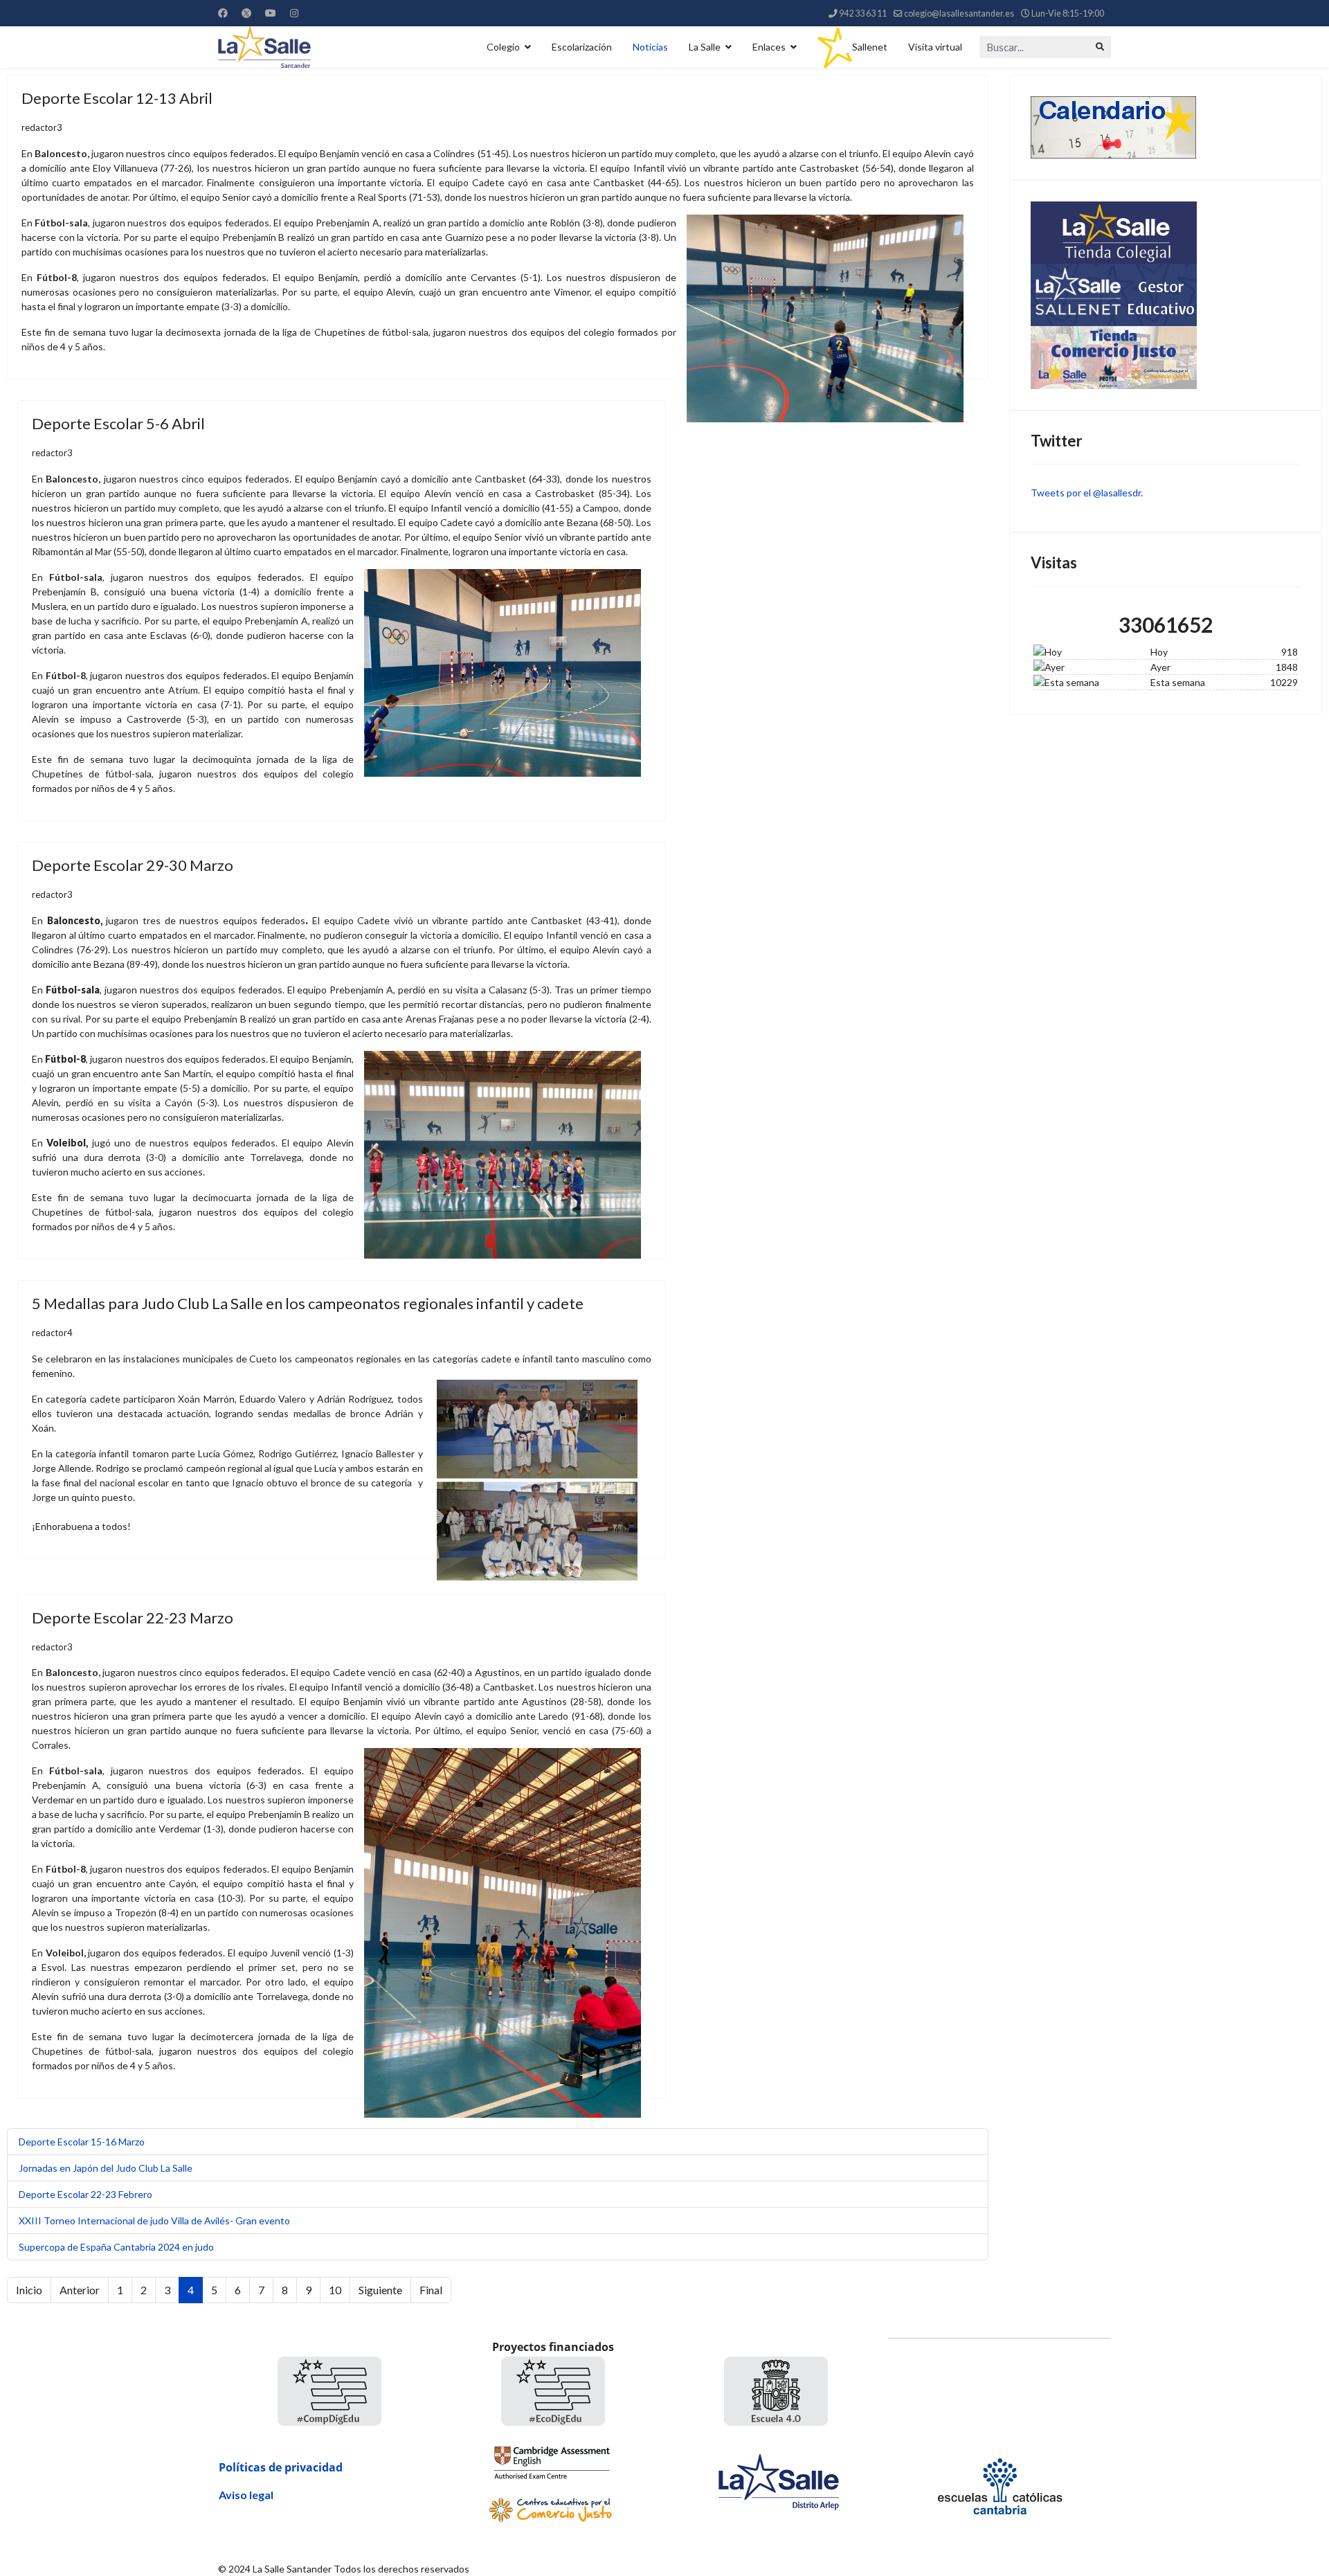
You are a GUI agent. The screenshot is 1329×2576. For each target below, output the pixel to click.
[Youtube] (271, 13)
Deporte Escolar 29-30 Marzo (133, 865)
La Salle (705, 47)
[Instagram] (294, 13)
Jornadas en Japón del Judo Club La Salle (106, 2168)
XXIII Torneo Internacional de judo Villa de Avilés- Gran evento (154, 2221)
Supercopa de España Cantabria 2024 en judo (116, 2247)
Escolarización (582, 47)
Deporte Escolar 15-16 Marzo (82, 2142)
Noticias (650, 47)
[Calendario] (1166, 127)
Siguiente (380, 2290)
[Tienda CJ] (1166, 358)
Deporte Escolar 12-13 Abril (117, 98)
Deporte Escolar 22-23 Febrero (85, 2194)
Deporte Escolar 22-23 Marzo (133, 1618)
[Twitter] (246, 13)
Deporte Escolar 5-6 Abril (118, 423)
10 (335, 2290)
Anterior (80, 2290)
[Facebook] (223, 13)
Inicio (29, 2290)
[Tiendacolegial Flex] (1166, 233)
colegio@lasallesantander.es (959, 13)
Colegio (503, 47)
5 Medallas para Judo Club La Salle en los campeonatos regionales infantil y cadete (308, 1303)
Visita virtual (935, 47)
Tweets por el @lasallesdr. (1087, 493)
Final (431, 2290)
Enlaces (769, 47)
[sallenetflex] (1166, 295)
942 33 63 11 (863, 13)
